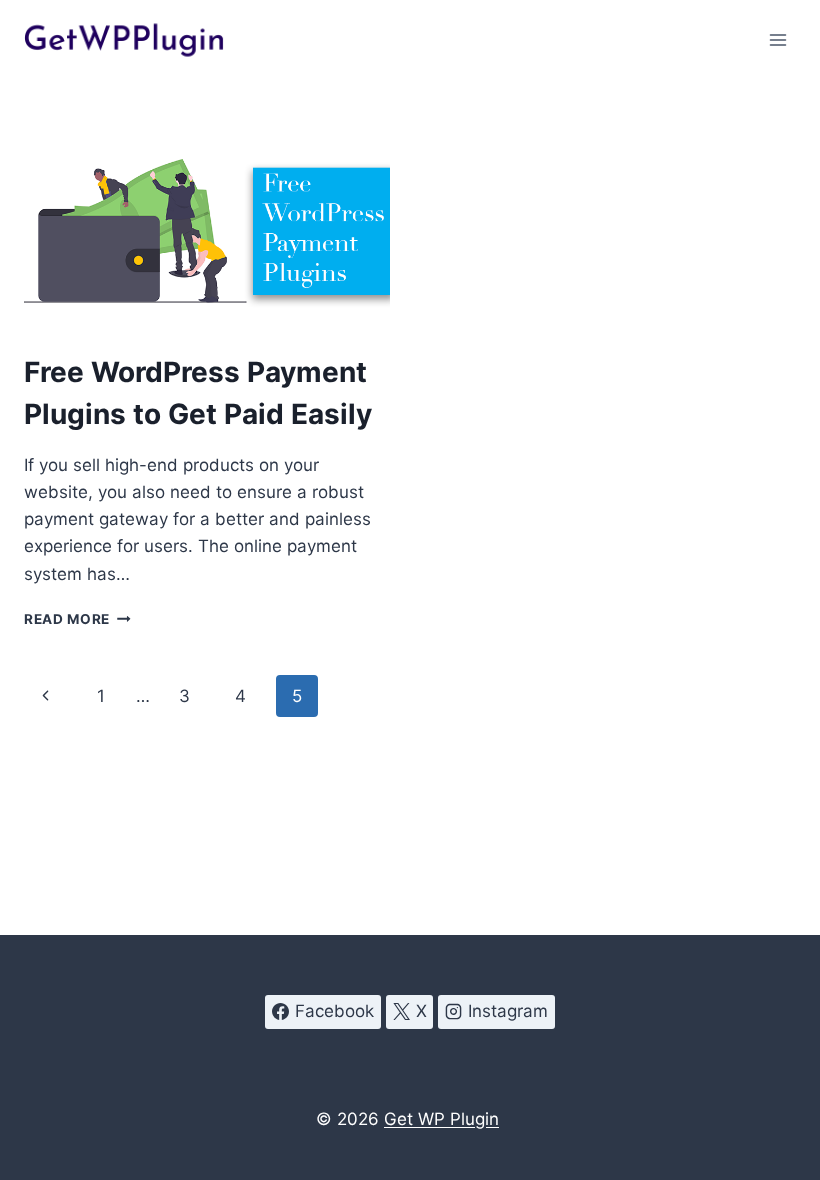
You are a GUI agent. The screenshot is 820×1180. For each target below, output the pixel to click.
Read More (77, 619)
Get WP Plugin (441, 1119)
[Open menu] (777, 39)
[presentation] (207, 231)
